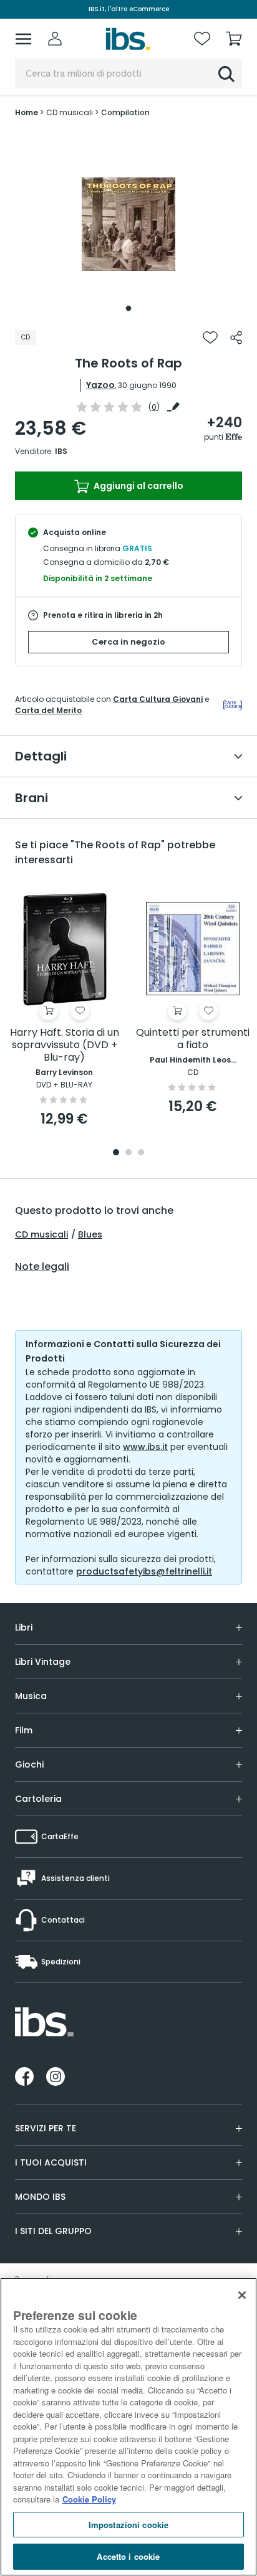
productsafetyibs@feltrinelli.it (144, 1571)
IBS (61, 451)
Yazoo (100, 385)
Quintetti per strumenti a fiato (193, 1039)
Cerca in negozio (128, 642)
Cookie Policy (89, 2499)
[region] (128, 2427)
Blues (90, 1234)
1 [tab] (128, 308)
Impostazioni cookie (128, 2525)
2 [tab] (128, 1153)
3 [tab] (141, 1153)
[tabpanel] (128, 224)
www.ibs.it (145, 1447)
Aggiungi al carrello (138, 486)
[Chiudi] (242, 2295)
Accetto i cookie (128, 2556)
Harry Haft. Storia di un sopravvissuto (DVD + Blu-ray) (65, 1045)
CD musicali (41, 1234)
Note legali (42, 1267)
